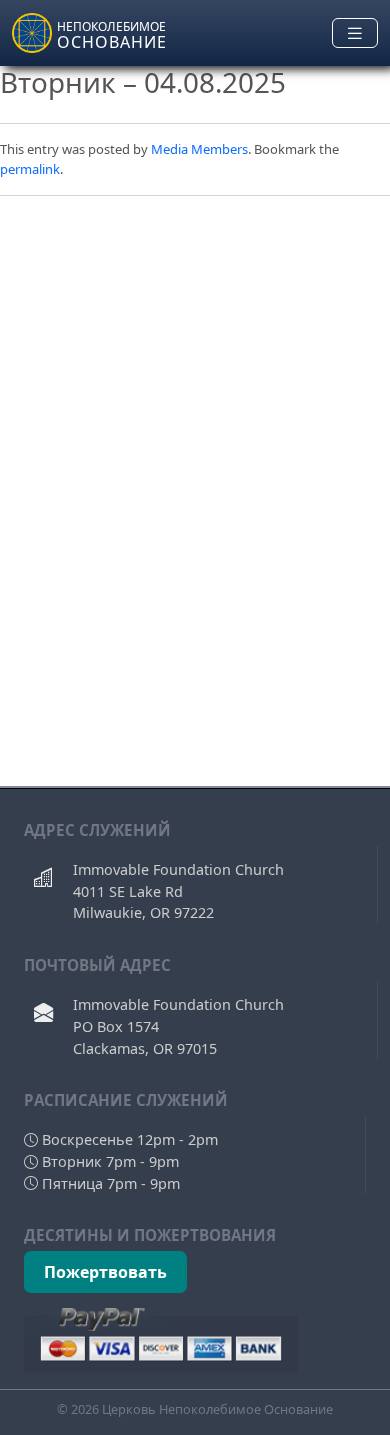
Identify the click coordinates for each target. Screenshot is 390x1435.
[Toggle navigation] (355, 33)
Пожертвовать (105, 1272)
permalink (30, 169)
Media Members (199, 149)
